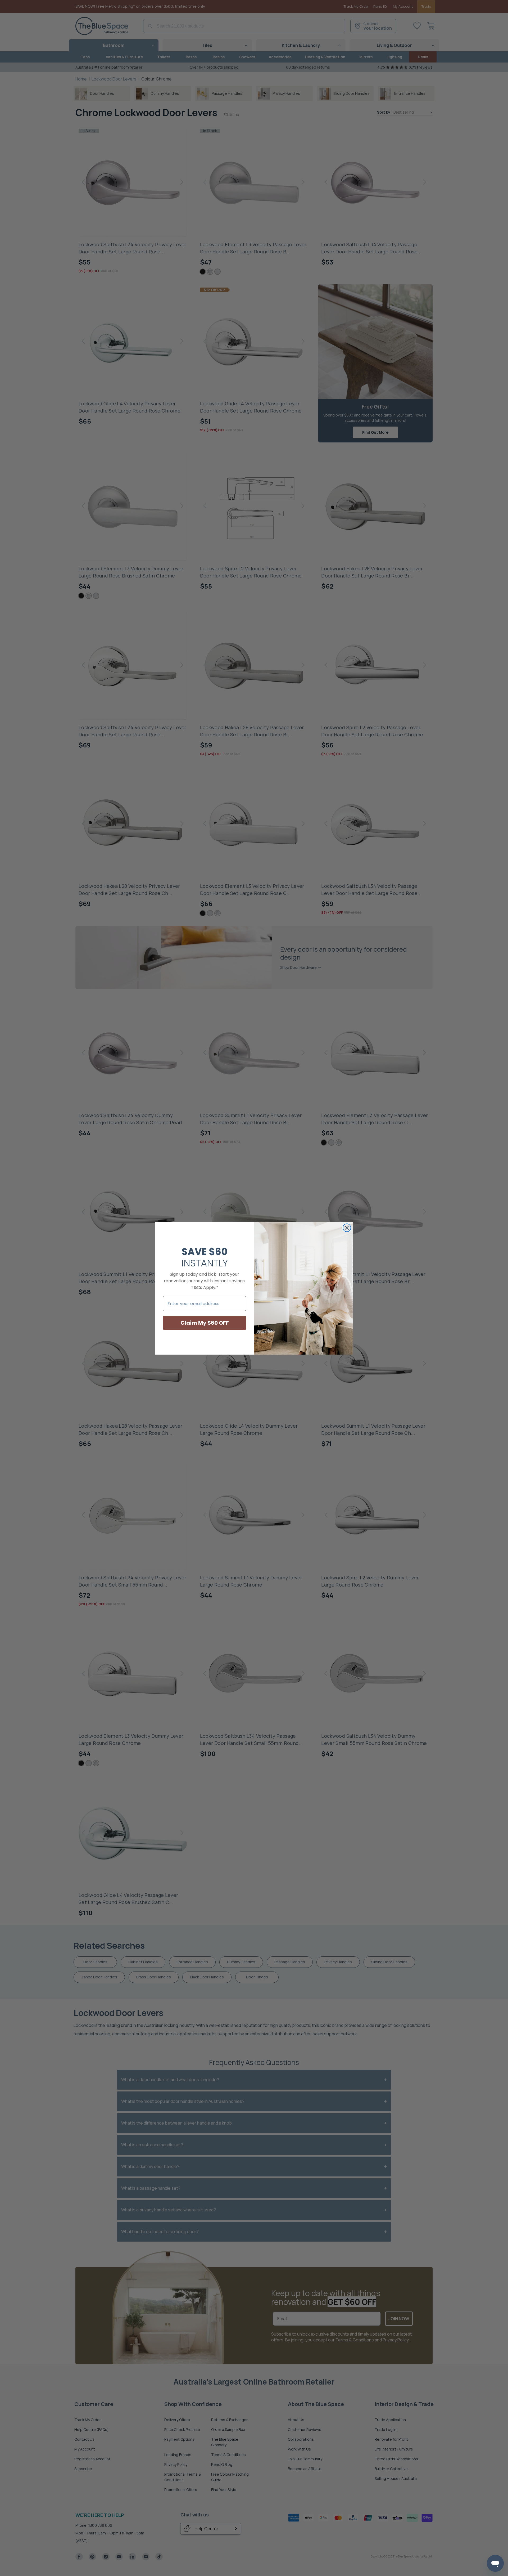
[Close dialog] (347, 1228)
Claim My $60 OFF (205, 1323)
